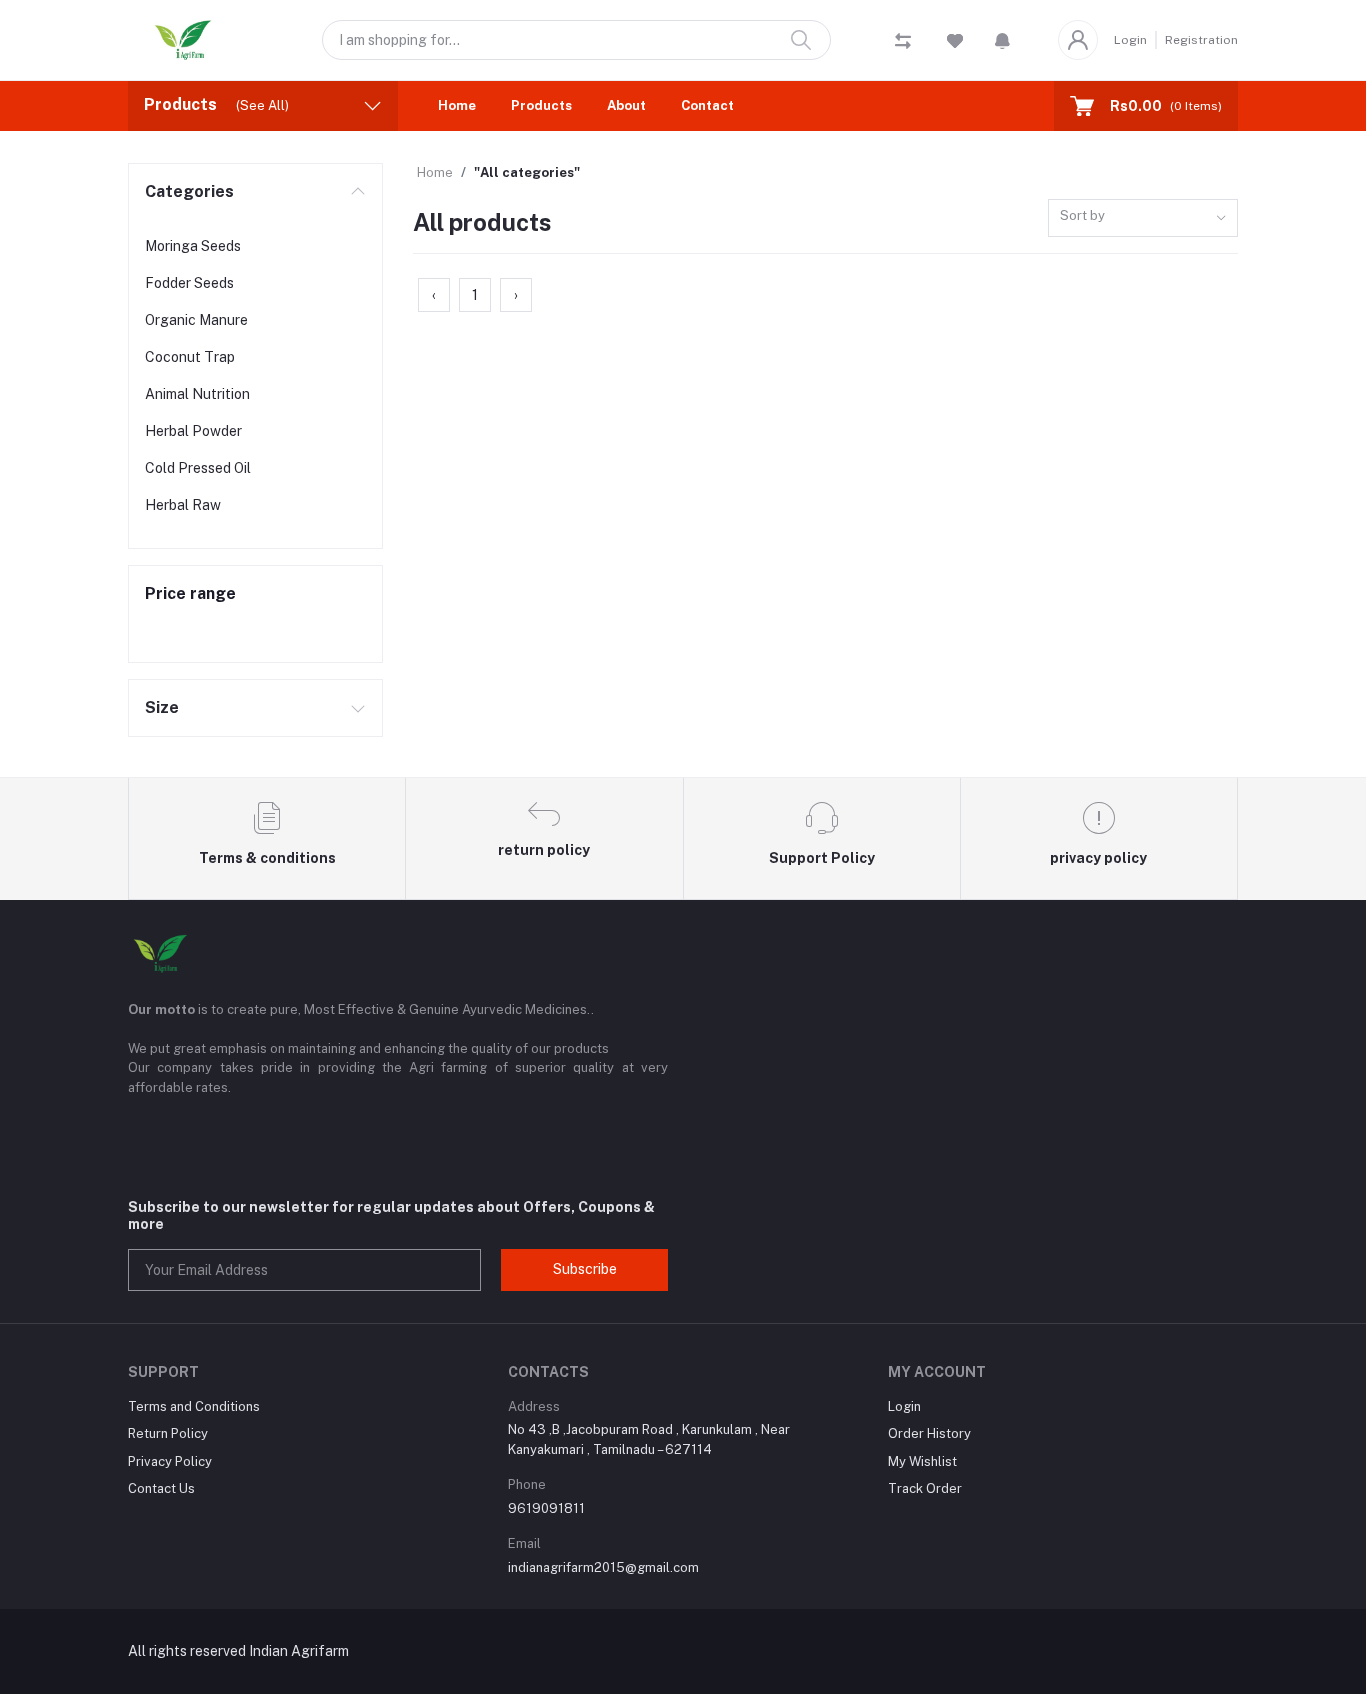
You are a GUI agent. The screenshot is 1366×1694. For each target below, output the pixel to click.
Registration (1201, 40)
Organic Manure (196, 320)
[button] (1002, 40)
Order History (929, 1433)
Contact (707, 105)
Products (541, 105)
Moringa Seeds (193, 246)
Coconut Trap (190, 357)
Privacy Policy (170, 1461)
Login (1130, 40)
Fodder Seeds (189, 283)
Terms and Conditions (194, 1406)
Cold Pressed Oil (198, 468)
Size (162, 707)
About (626, 105)
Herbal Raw (183, 505)
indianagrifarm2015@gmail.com (603, 1567)
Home (457, 105)
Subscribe (585, 1269)
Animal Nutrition (197, 394)
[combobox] (1143, 218)
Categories (189, 191)
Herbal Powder (193, 431)
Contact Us (161, 1488)
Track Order (925, 1488)
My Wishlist (922, 1461)
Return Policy (168, 1433)
